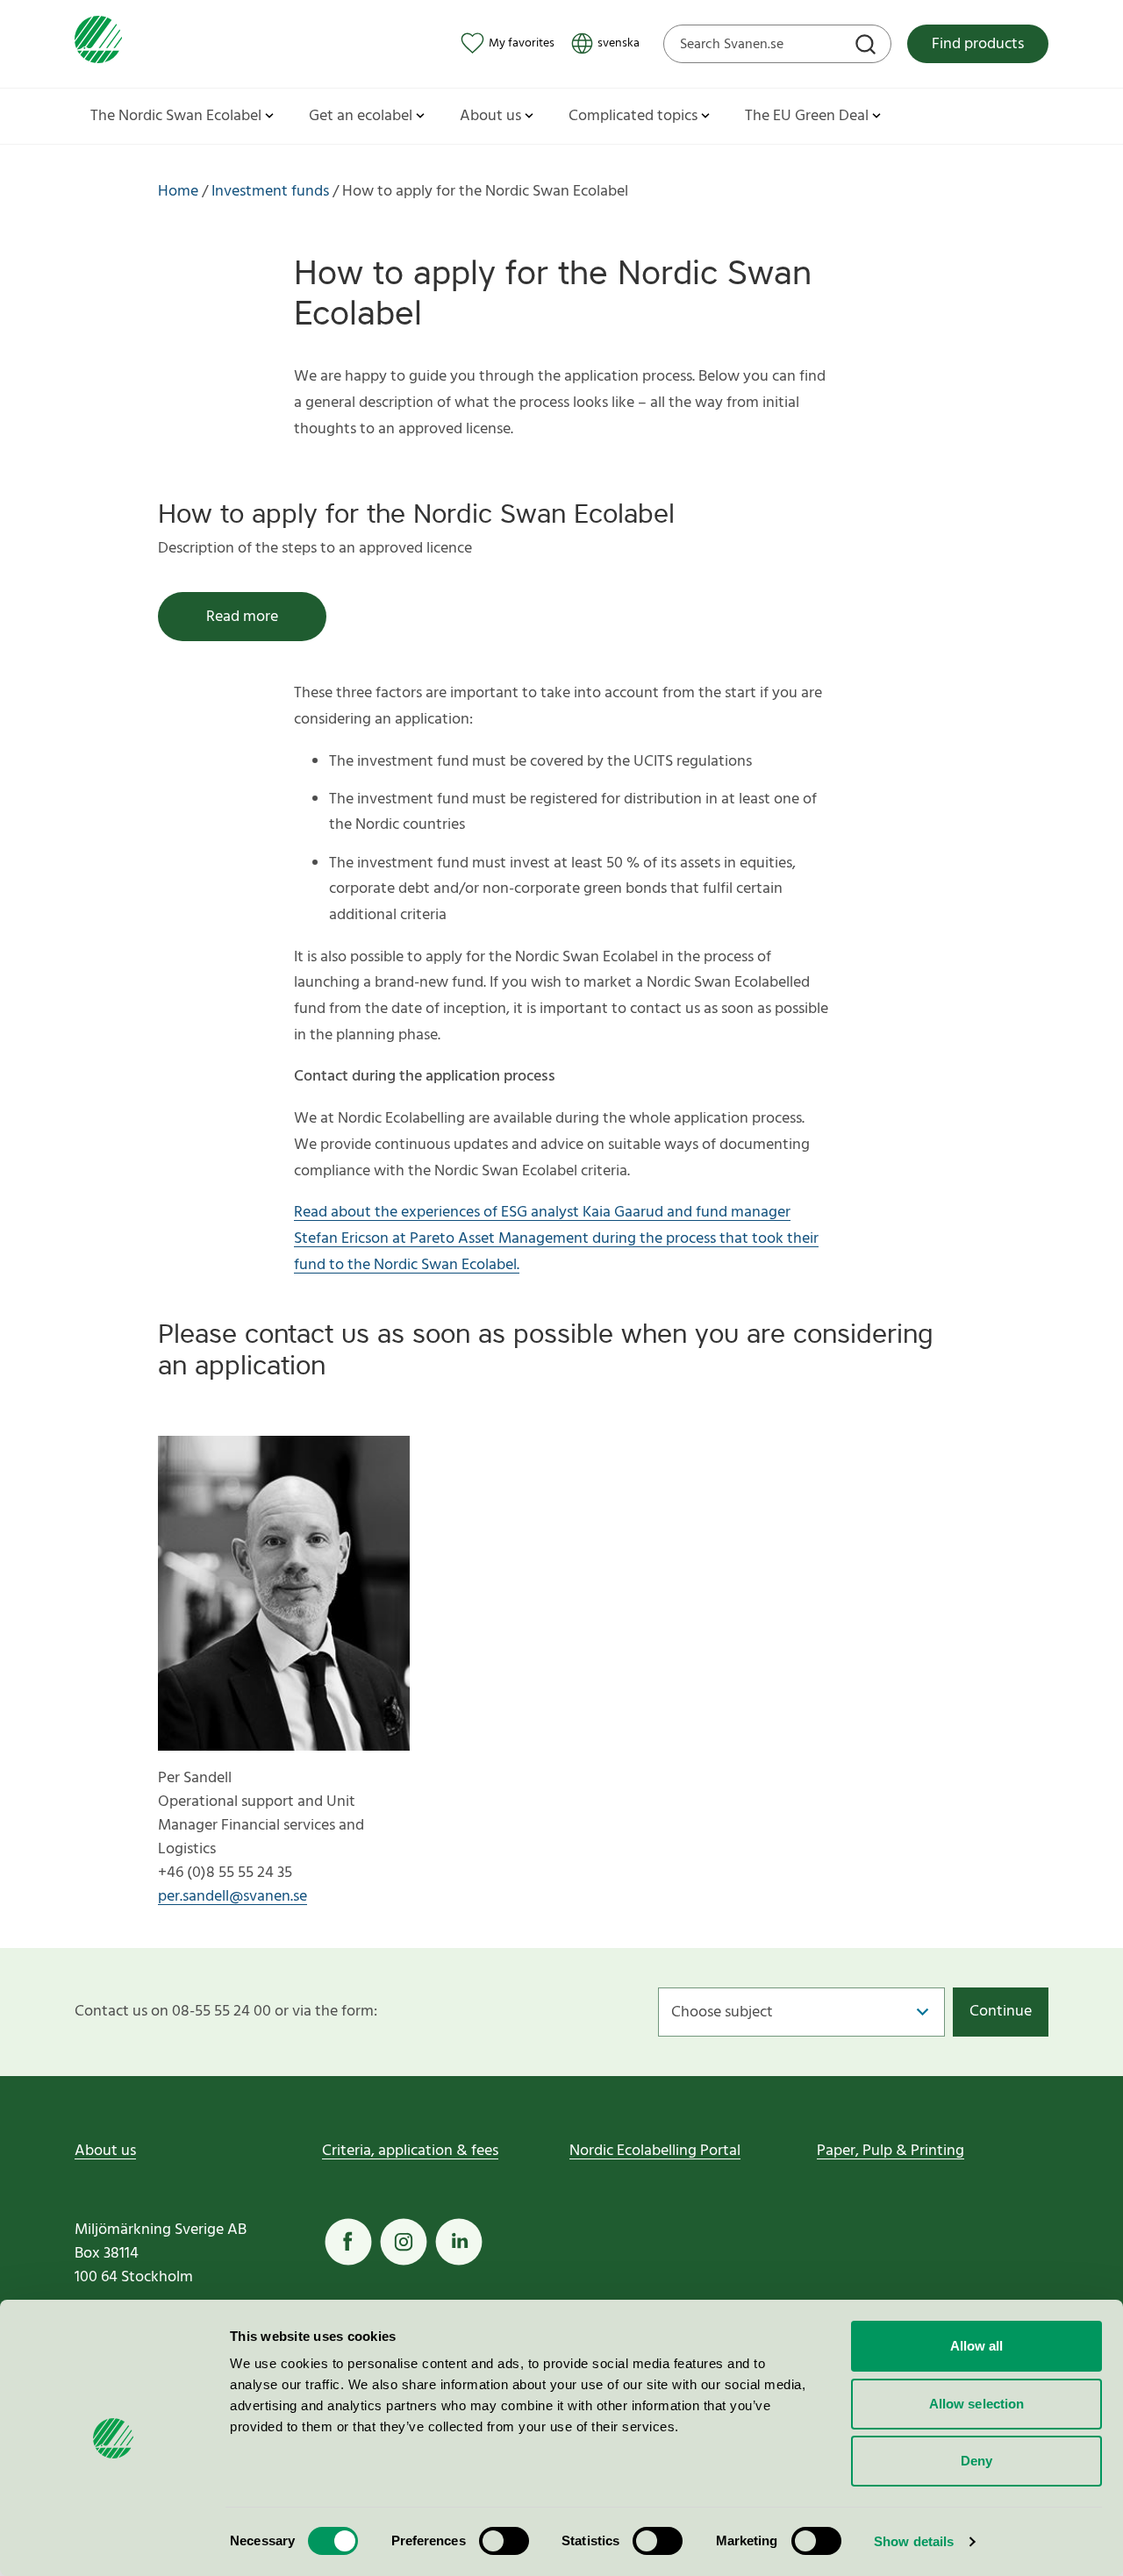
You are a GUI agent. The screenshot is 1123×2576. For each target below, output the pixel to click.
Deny (976, 2461)
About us (105, 2151)
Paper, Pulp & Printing (891, 2151)
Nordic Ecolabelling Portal (655, 2151)
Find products (978, 44)
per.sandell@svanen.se (232, 1897)
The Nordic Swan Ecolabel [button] (176, 116)
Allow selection (977, 2404)
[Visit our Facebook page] (348, 2242)
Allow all (977, 2346)
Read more (242, 617)
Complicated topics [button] (633, 116)
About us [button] (490, 116)
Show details (914, 2541)
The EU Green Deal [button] (807, 116)
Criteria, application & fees (410, 2151)
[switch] (504, 2541)
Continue (1001, 2012)
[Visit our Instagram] (404, 2242)
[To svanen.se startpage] (98, 43)
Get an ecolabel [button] (361, 116)
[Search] (868, 46)
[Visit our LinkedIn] (459, 2242)
